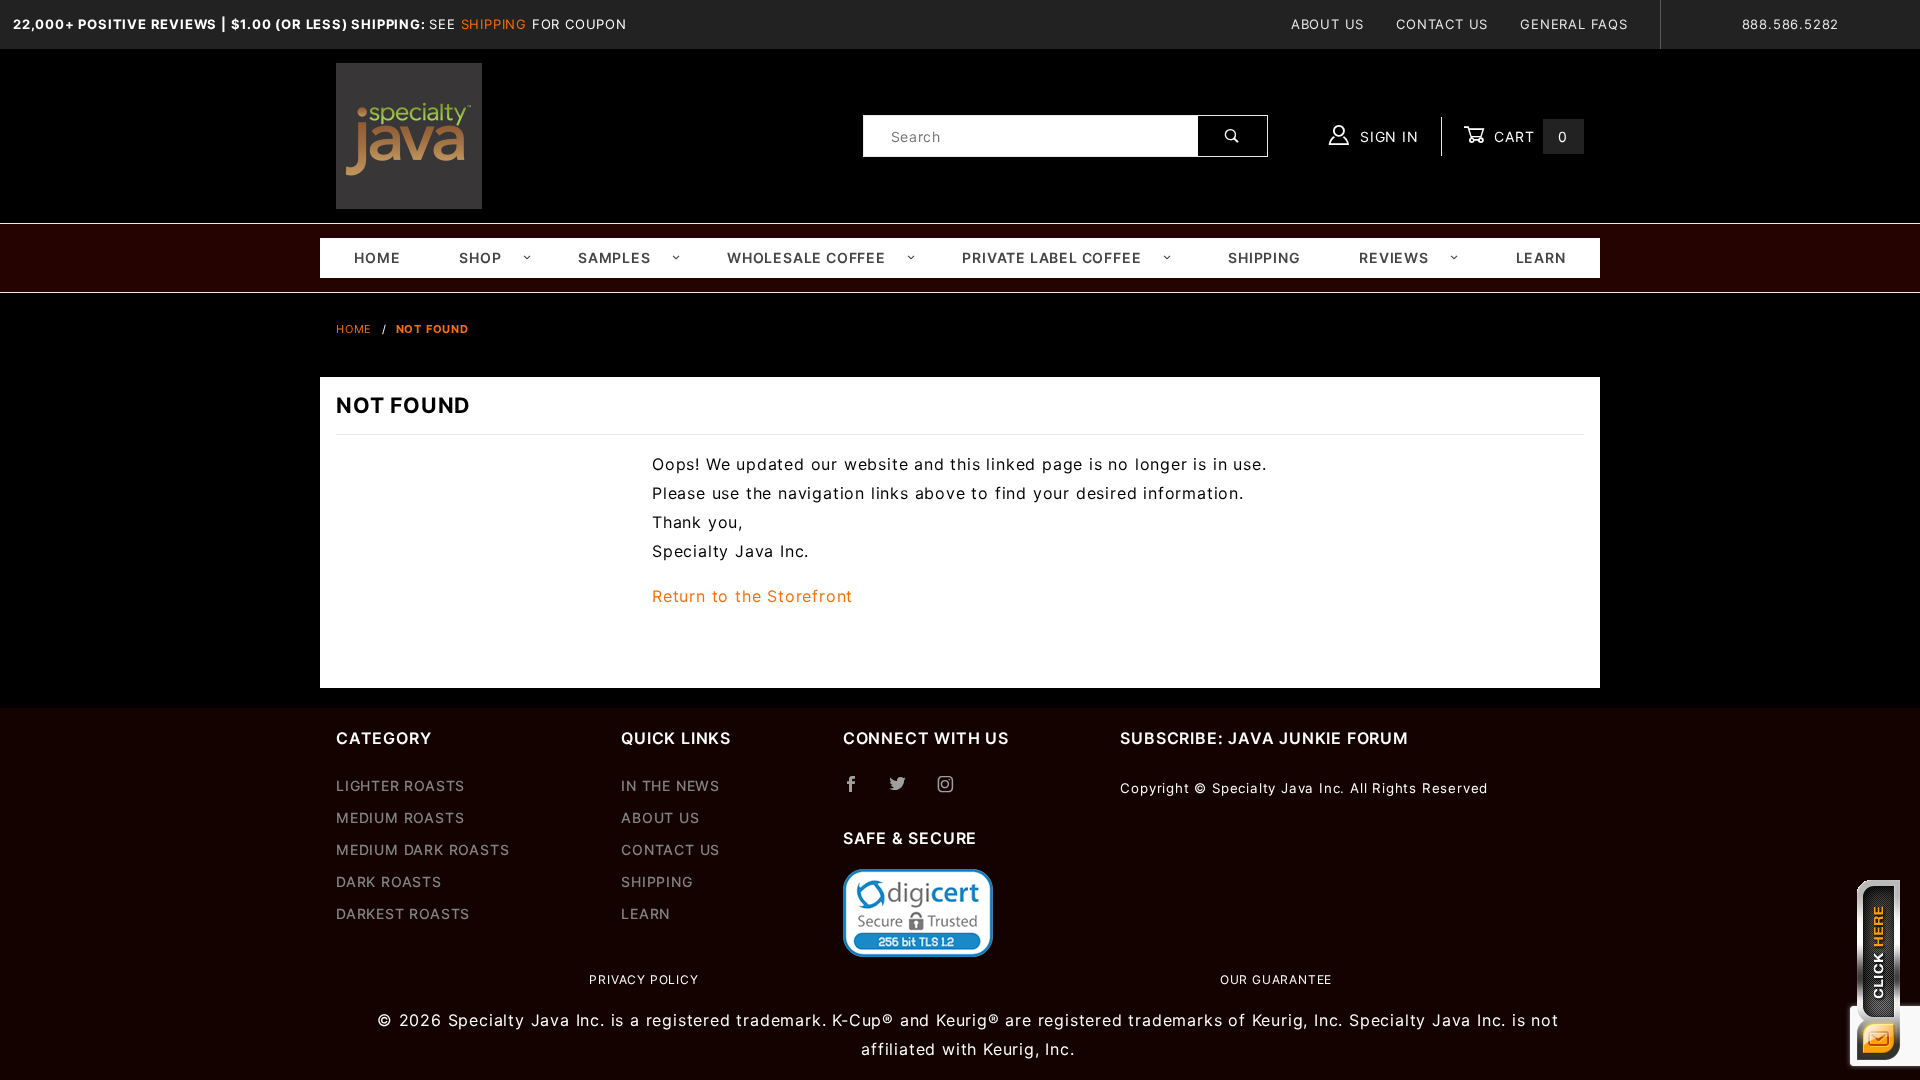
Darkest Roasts (403, 913)
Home (377, 257)
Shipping (494, 24)
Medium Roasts (400, 817)
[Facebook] (859, 792)
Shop (480, 257)
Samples (614, 257)
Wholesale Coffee (806, 257)
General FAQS (1574, 24)
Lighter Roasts (400, 785)
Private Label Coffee (1051, 257)
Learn (1541, 257)
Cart (1528, 136)
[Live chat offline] (1878, 970)
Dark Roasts (389, 881)
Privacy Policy (643, 979)
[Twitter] (906, 792)
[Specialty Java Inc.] (409, 134)
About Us (1327, 24)
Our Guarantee (1276, 979)
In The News (670, 785)
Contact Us (1442, 24)
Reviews (1394, 257)
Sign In (1386, 136)
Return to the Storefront (752, 596)
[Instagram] (954, 792)
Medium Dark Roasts (422, 849)
